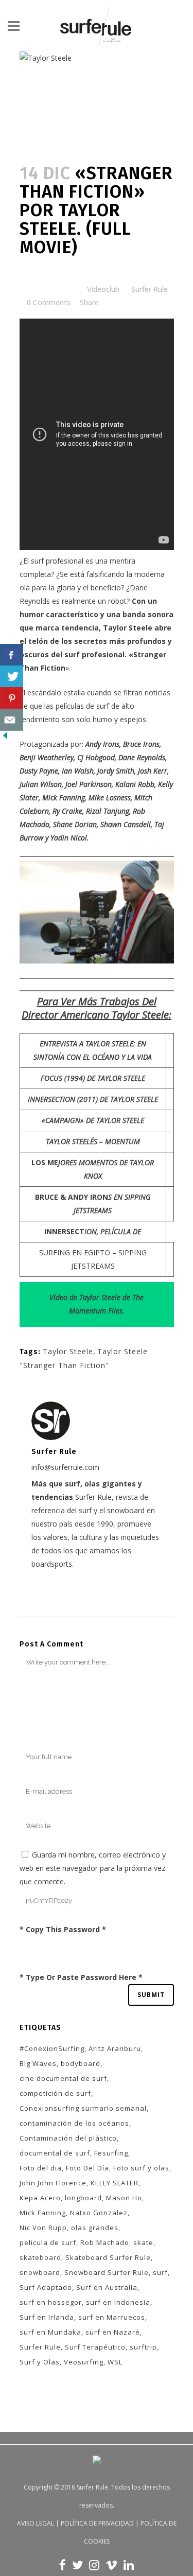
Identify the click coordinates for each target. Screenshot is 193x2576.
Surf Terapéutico (95, 2347)
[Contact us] (12, 720)
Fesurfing (111, 2153)
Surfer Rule (150, 289)
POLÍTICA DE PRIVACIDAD (97, 2523)
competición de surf (55, 2093)
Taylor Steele (128, 628)
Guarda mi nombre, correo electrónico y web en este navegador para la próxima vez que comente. (93, 1868)
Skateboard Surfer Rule (108, 2257)
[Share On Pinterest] (12, 698)
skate (143, 2242)
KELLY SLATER (115, 2183)
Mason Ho (124, 2198)
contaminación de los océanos (74, 2123)
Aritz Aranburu (115, 2048)
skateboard (40, 2257)
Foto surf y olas (141, 2168)
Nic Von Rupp (43, 2228)
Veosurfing (84, 2362)
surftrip (143, 2347)
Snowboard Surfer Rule (107, 2272)
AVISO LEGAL (36, 2523)
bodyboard (81, 2063)
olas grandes (95, 2228)
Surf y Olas (40, 2362)
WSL (115, 2362)
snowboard (40, 2272)
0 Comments (49, 302)
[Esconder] (5, 738)
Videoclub (103, 289)
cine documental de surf (63, 2078)
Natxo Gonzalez (99, 2213)
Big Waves (38, 2063)
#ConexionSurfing (52, 2048)
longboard (83, 2198)
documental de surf (55, 2153)
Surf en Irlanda (47, 2317)
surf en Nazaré (113, 2332)
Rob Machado (105, 2242)
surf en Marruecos (112, 2317)
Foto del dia (41, 2168)
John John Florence (53, 2183)
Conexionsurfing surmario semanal (83, 2108)
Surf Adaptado (46, 2287)
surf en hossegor (51, 2302)
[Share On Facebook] (12, 655)
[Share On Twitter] (12, 677)
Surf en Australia (107, 2287)
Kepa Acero (40, 2198)
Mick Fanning (43, 2213)
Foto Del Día (87, 2168)
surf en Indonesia (118, 2302)
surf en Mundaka (50, 2332)
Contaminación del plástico (68, 2138)
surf (160, 2272)
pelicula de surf (48, 2242)
